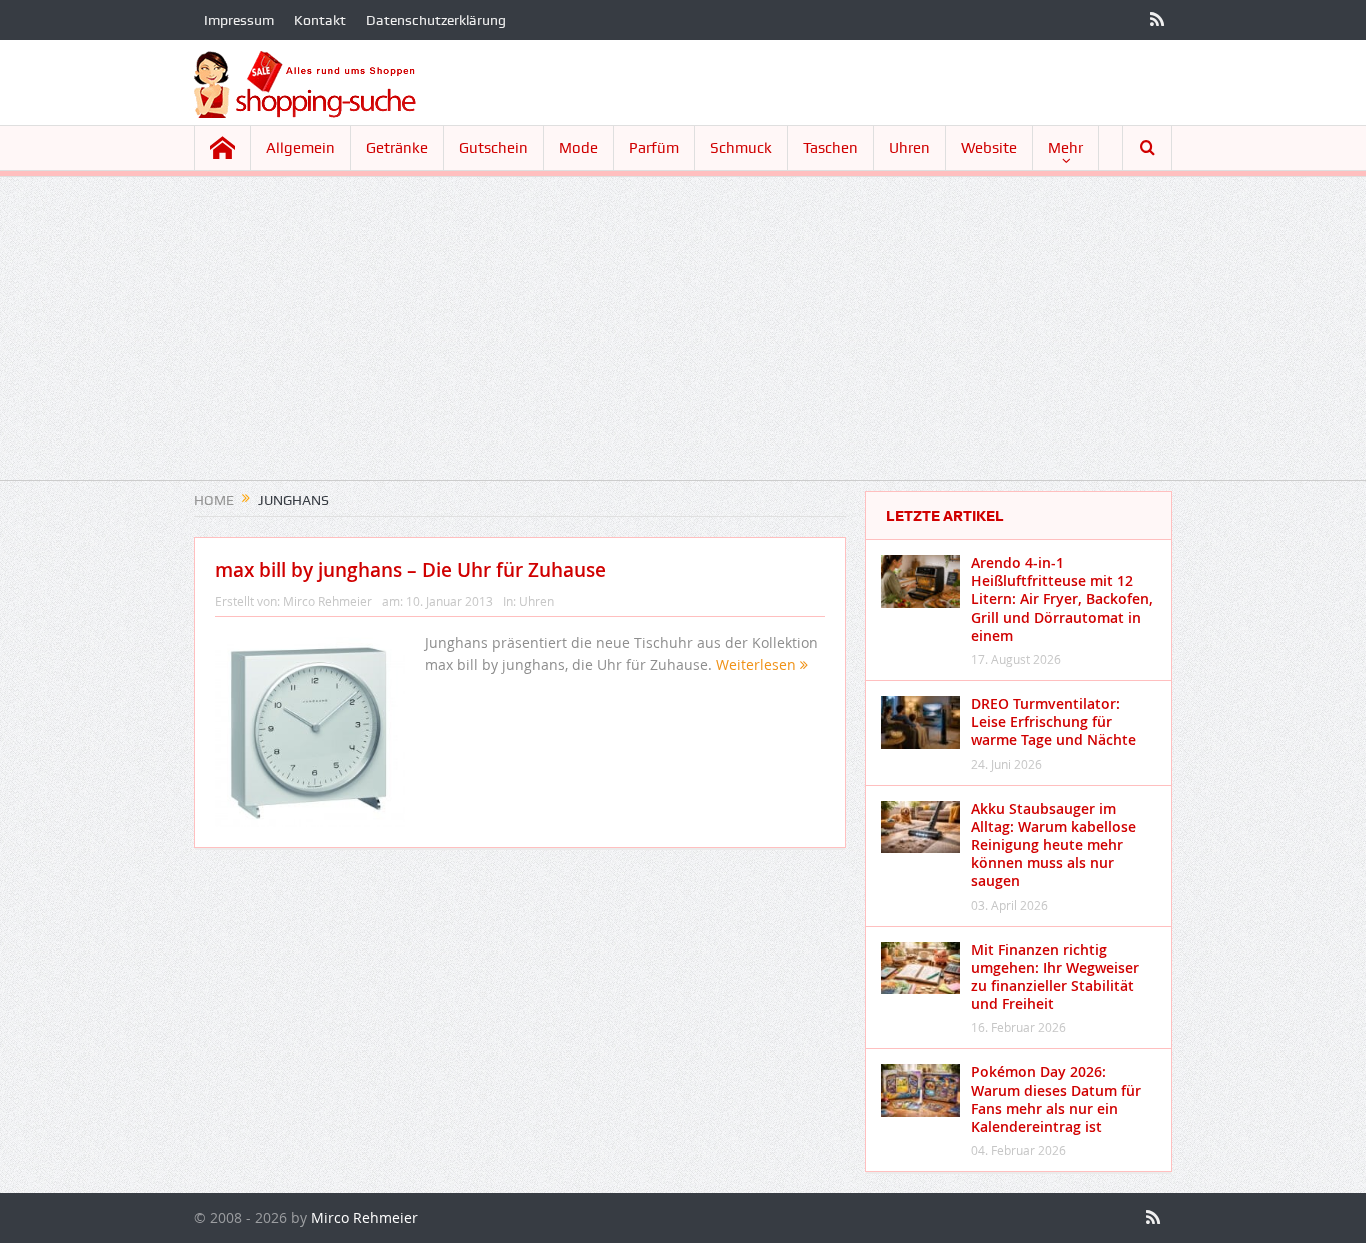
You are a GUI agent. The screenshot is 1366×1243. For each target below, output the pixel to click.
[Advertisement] (683, 340)
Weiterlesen (758, 664)
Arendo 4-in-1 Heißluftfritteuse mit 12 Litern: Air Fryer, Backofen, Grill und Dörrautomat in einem (1062, 599)
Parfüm (654, 148)
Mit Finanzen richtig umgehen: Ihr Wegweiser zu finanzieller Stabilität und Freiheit (1055, 977)
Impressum (239, 20)
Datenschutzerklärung (436, 20)
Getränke (397, 148)
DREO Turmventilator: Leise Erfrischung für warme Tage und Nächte (1053, 721)
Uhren (909, 148)
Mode (578, 148)
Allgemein (300, 148)
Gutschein (493, 148)
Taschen (830, 148)
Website (989, 148)
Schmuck (741, 148)
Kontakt (320, 20)
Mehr (1065, 148)
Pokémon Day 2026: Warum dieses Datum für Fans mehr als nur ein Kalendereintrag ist (1056, 1099)
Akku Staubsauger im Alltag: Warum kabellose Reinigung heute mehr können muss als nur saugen (1053, 845)
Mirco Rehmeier (327, 601)
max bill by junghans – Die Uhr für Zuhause (410, 570)
